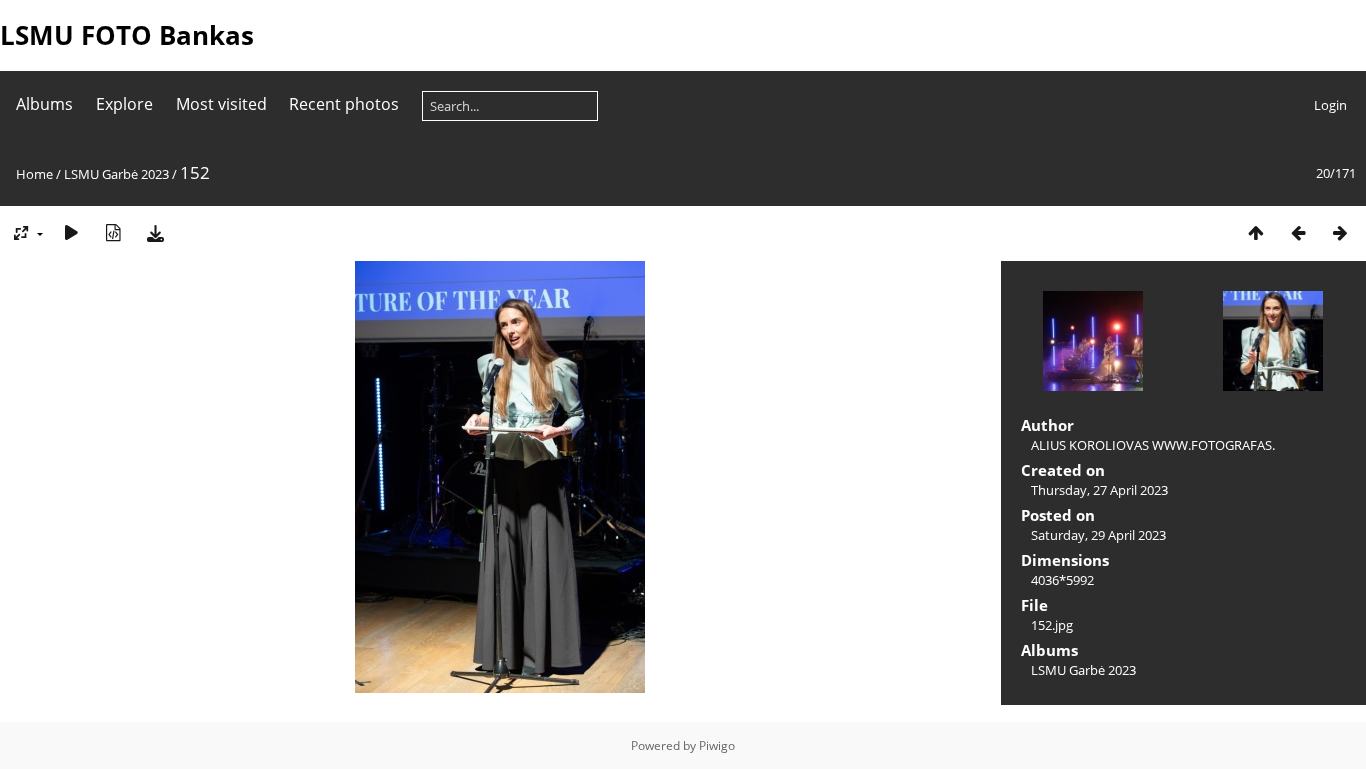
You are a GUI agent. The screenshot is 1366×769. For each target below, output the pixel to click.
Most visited (221, 104)
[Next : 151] (1340, 232)
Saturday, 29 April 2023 (1098, 535)
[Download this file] (155, 232)
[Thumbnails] (1256, 232)
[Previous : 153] (1298, 232)
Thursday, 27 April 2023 (1099, 490)
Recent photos (344, 104)
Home (34, 174)
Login (1330, 105)
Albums (44, 104)
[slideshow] (71, 232)
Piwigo (717, 745)
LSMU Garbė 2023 (116, 174)
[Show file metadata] (113, 232)
